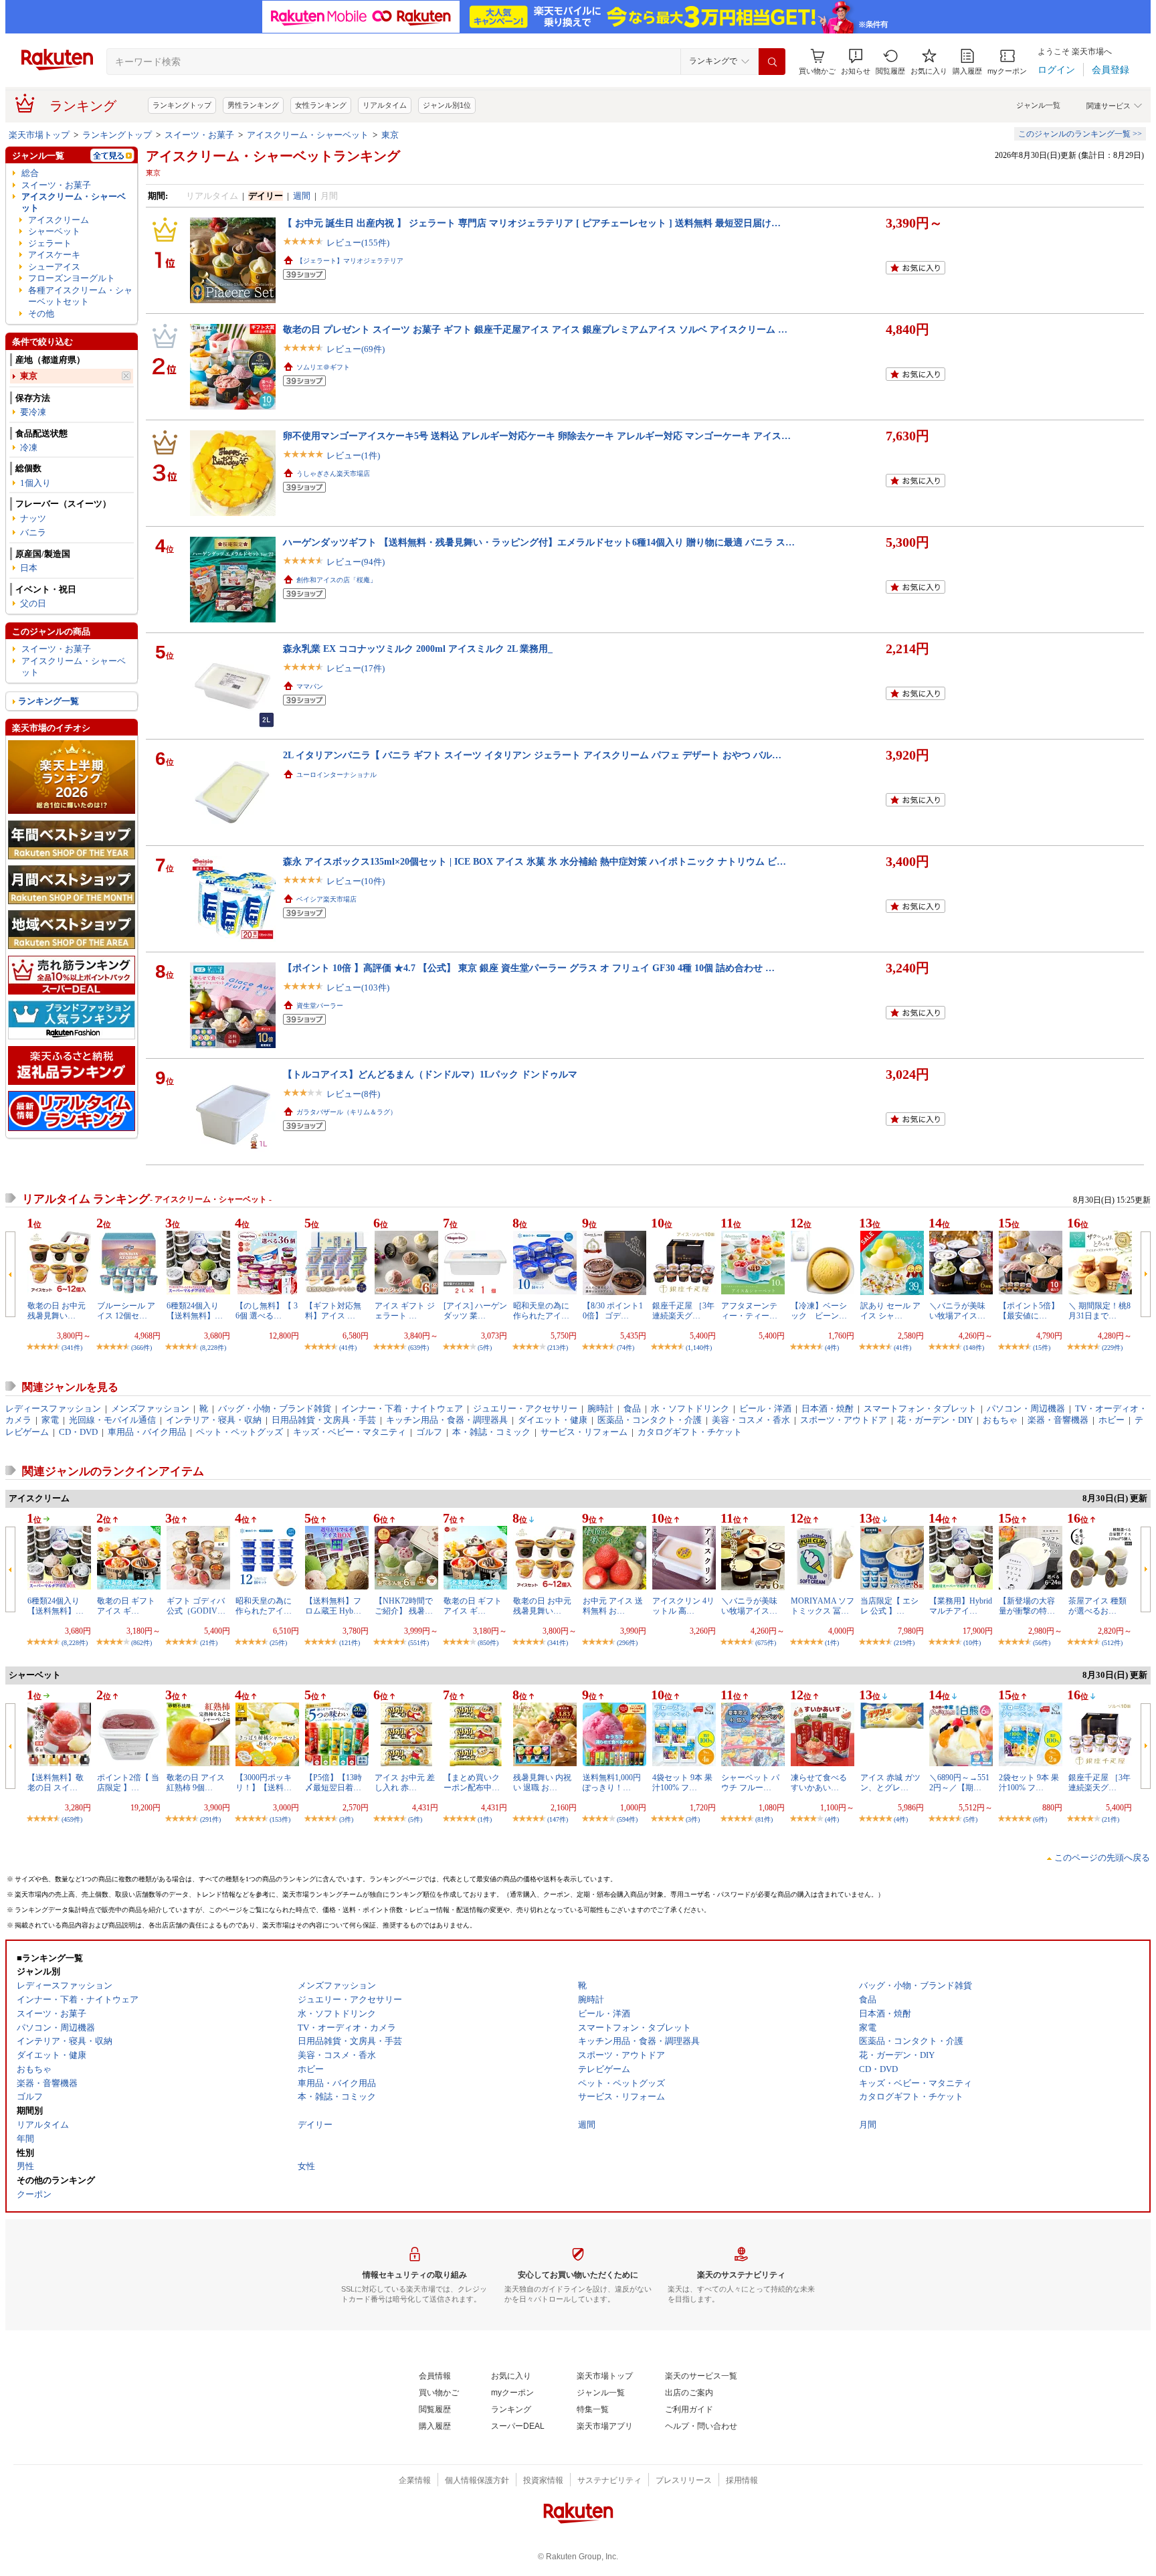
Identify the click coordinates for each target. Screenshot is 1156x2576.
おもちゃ (1000, 1420)
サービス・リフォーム (584, 1432)
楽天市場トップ (39, 135)
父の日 (33, 603)
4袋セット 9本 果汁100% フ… (682, 1782)
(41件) (348, 1348)
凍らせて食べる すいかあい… (819, 1782)
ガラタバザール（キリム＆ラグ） (347, 1112)
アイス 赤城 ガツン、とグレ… (890, 1782)
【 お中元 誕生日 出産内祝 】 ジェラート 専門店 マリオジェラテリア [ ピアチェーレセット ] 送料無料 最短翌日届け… (532, 223)
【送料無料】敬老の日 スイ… (56, 1782)
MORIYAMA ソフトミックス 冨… (823, 1606)
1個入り (35, 483)
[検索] (772, 62)
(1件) (832, 1643)
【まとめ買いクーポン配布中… (472, 1782)
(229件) (1112, 1348)
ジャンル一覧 (1038, 105)
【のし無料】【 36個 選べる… (267, 1310)
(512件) (1112, 1643)
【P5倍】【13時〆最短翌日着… (333, 1782)
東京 (390, 135)
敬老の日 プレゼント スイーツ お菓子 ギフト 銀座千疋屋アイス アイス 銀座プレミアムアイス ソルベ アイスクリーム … (535, 329)
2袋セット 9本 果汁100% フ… (1029, 1782)
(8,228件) (213, 1348)
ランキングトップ (182, 105)
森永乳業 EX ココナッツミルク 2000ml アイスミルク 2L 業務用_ (418, 649)
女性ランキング (321, 105)
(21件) (209, 1643)
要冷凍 (33, 412)
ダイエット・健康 (553, 1420)
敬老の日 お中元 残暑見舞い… (57, 1310)
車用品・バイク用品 (147, 1432)
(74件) (625, 1348)
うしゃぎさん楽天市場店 (333, 474)
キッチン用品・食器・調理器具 (447, 1420)
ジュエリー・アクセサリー (525, 1408)
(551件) (418, 1643)
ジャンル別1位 (447, 105)
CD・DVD (78, 1432)
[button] (856, 62)
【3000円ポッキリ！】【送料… (264, 1782)
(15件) (1042, 1348)
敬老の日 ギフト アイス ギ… (126, 1606)
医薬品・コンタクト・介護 (650, 1420)
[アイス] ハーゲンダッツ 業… (475, 1310)
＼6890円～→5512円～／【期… (959, 1782)
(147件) (558, 1819)
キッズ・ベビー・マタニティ (350, 1432)
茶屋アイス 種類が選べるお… (1097, 1606)
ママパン (310, 686)
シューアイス (54, 267)
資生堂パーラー (320, 1006)
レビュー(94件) (356, 562)
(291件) (210, 1819)
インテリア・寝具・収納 (214, 1420)
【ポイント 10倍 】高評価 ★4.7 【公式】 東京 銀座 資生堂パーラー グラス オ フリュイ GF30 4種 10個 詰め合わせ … (529, 968)
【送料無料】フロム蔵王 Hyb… (333, 1606)
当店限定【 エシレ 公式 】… (889, 1606)
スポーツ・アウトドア (844, 1420)
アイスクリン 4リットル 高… (683, 1606)
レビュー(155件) (358, 243)
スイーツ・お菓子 (199, 135)
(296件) (627, 1643)
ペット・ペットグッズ (239, 1432)
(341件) (72, 1348)
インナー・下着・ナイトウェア (402, 1408)
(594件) (627, 1819)
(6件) (1040, 1819)
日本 (29, 568)
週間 (302, 196)
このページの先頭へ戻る (1102, 1858)
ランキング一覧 (49, 701)
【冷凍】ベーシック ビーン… (819, 1310)
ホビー (1112, 1420)
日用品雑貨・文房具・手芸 (324, 1420)
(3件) (346, 1819)
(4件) (832, 1348)
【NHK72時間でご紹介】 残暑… (404, 1606)
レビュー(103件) (358, 988)
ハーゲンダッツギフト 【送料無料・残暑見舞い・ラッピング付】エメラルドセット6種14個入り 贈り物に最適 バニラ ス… (539, 542)
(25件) (278, 1643)
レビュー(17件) (356, 668)
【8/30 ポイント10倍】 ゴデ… (613, 1310)
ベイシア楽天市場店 (326, 899)
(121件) (350, 1643)
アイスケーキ (54, 255)
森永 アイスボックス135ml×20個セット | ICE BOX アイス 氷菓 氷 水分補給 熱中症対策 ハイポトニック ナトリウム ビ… (535, 861)
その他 (41, 314)
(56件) (1042, 1643)
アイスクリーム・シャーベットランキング (273, 156)
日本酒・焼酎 (828, 1408)
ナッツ (33, 518)
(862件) (141, 1643)
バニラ (33, 532)
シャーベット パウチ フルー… (750, 1782)
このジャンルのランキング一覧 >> (1080, 134)
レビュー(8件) (353, 1094)
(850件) (488, 1643)
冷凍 (29, 447)
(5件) (485, 1348)
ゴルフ (429, 1432)
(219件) (904, 1643)
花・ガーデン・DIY (935, 1420)
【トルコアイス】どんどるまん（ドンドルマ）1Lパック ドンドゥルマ (430, 1074)
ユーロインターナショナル (336, 775)
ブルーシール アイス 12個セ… (126, 1310)
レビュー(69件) (356, 349)
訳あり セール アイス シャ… (890, 1310)
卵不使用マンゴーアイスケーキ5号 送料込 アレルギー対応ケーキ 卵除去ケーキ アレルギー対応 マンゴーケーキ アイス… (537, 436)
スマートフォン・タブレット (920, 1408)
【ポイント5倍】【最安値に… (1029, 1310)
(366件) (141, 1348)
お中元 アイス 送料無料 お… (613, 1606)
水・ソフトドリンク (690, 1408)
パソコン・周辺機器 (1026, 1408)
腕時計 (600, 1408)
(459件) (72, 1819)
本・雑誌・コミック (491, 1432)
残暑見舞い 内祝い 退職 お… (542, 1782)
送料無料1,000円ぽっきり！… (612, 1782)
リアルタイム (385, 105)
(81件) (764, 1819)
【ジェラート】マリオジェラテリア (350, 261)
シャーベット (54, 231)
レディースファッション (53, 1408)
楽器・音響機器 (1058, 1420)
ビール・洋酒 (765, 1408)
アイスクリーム (59, 220)
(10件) (972, 1643)
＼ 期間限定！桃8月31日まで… (1099, 1310)
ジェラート (50, 243)
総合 (30, 173)
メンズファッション (150, 1408)
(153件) (280, 1819)
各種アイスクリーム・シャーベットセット (80, 296)
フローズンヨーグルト (72, 278)
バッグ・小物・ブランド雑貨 (275, 1408)
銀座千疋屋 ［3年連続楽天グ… (683, 1310)
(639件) (418, 1348)
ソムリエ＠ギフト (323, 367)
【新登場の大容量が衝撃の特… (1027, 1606)
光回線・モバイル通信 (112, 1420)
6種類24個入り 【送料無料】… (195, 1310)
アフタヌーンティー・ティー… (749, 1310)
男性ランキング (253, 105)
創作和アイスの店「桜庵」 (336, 580)
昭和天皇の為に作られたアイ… (541, 1310)
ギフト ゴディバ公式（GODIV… (196, 1606)
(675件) (766, 1643)
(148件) (974, 1348)
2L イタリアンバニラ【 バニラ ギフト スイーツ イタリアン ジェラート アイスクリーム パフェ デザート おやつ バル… (532, 755)
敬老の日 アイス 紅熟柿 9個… (196, 1782)
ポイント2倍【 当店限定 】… (128, 1782)
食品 (632, 1408)
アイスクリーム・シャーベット (308, 135)
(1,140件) (699, 1348)
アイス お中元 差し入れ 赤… (405, 1782)
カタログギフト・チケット (690, 1432)
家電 (50, 1420)
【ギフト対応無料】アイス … (333, 1310)
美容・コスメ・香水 (751, 1420)
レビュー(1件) (353, 455)
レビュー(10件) (356, 881)
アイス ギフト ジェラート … (405, 1310)
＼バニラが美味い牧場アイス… (957, 1310)
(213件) (558, 1348)
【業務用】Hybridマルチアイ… (961, 1606)
